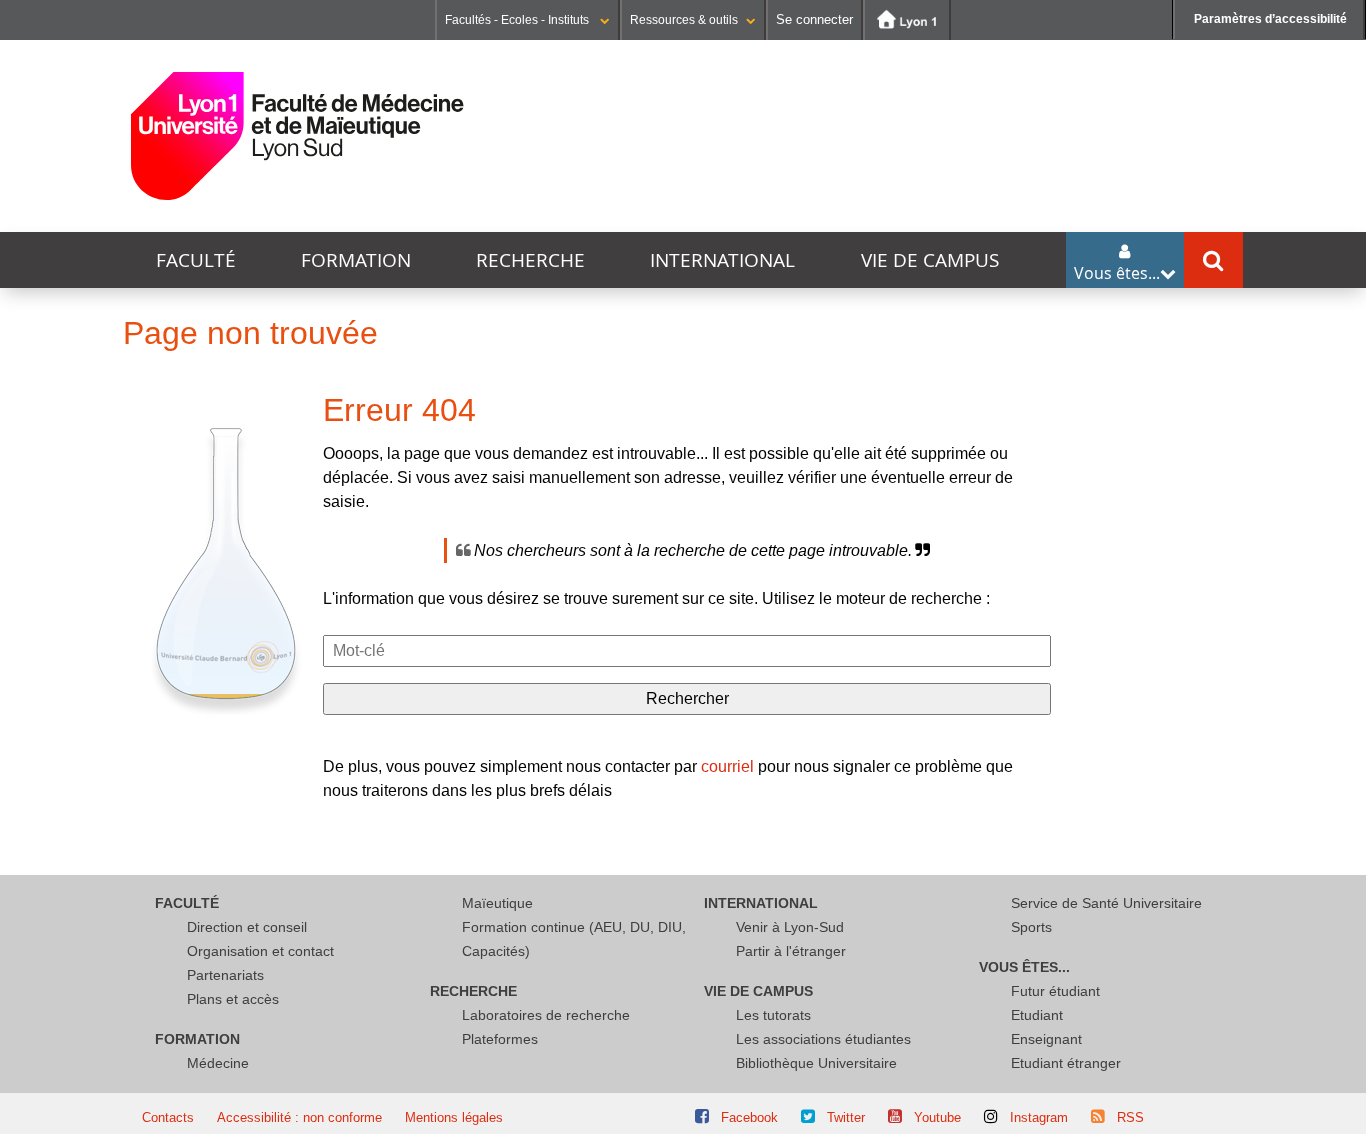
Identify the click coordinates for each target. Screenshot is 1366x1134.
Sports (1031, 927)
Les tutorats (773, 1015)
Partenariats (225, 975)
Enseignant (1046, 1039)
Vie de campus (930, 260)
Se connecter (814, 19)
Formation (356, 260)
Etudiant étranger (1066, 1063)
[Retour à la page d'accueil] (297, 136)
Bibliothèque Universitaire (816, 1063)
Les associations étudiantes (823, 1039)
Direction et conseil (247, 927)
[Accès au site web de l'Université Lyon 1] (907, 20)
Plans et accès (233, 999)
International (722, 260)
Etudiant (1037, 1015)
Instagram (1039, 1117)
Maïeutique (497, 903)
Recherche (530, 260)
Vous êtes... (1024, 967)
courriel (727, 766)
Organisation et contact (260, 951)
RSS (1130, 1117)
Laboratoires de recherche (546, 1015)
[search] (687, 651)
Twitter (846, 1117)
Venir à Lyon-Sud (790, 927)
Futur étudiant (1055, 991)
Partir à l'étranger (791, 951)
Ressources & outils (684, 20)
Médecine (218, 1063)
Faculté (196, 260)
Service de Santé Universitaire (1106, 903)
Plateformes (500, 1039)
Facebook (749, 1117)
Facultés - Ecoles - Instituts (518, 20)
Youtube (937, 1117)
